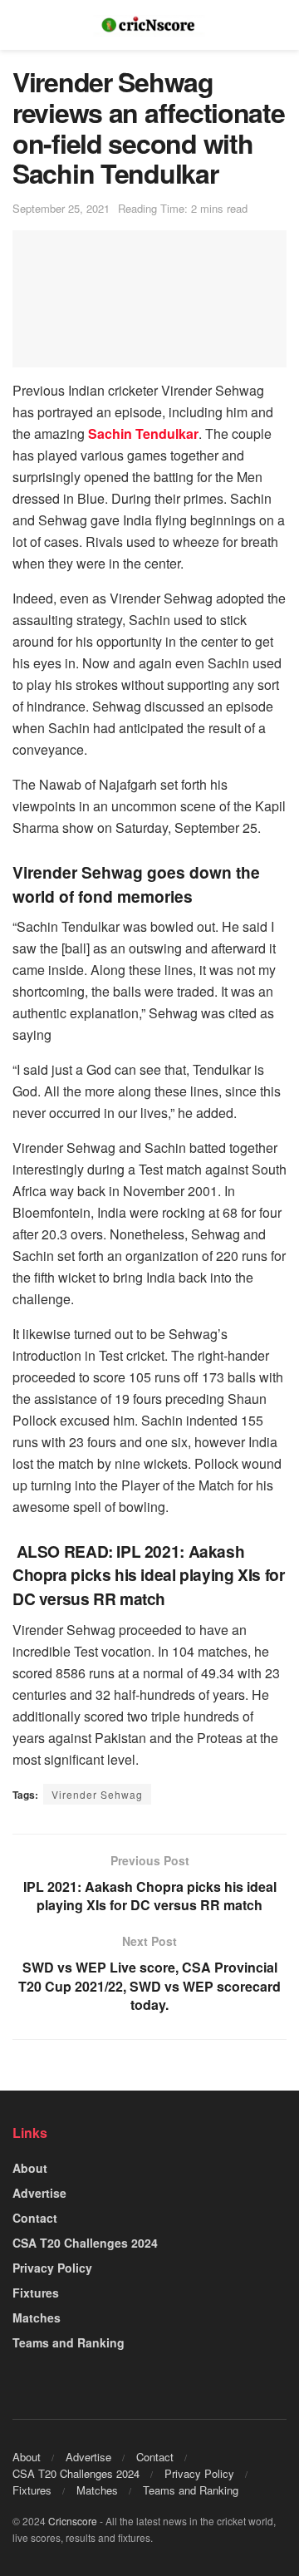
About (30, 2168)
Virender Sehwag (97, 1794)
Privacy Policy (52, 2268)
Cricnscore (73, 2521)
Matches (37, 2317)
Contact (35, 2218)
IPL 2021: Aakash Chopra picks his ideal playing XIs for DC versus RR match (148, 1575)
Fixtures (36, 2293)
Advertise (39, 2193)
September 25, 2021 (61, 208)
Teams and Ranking (69, 2342)
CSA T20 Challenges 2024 (85, 2243)
